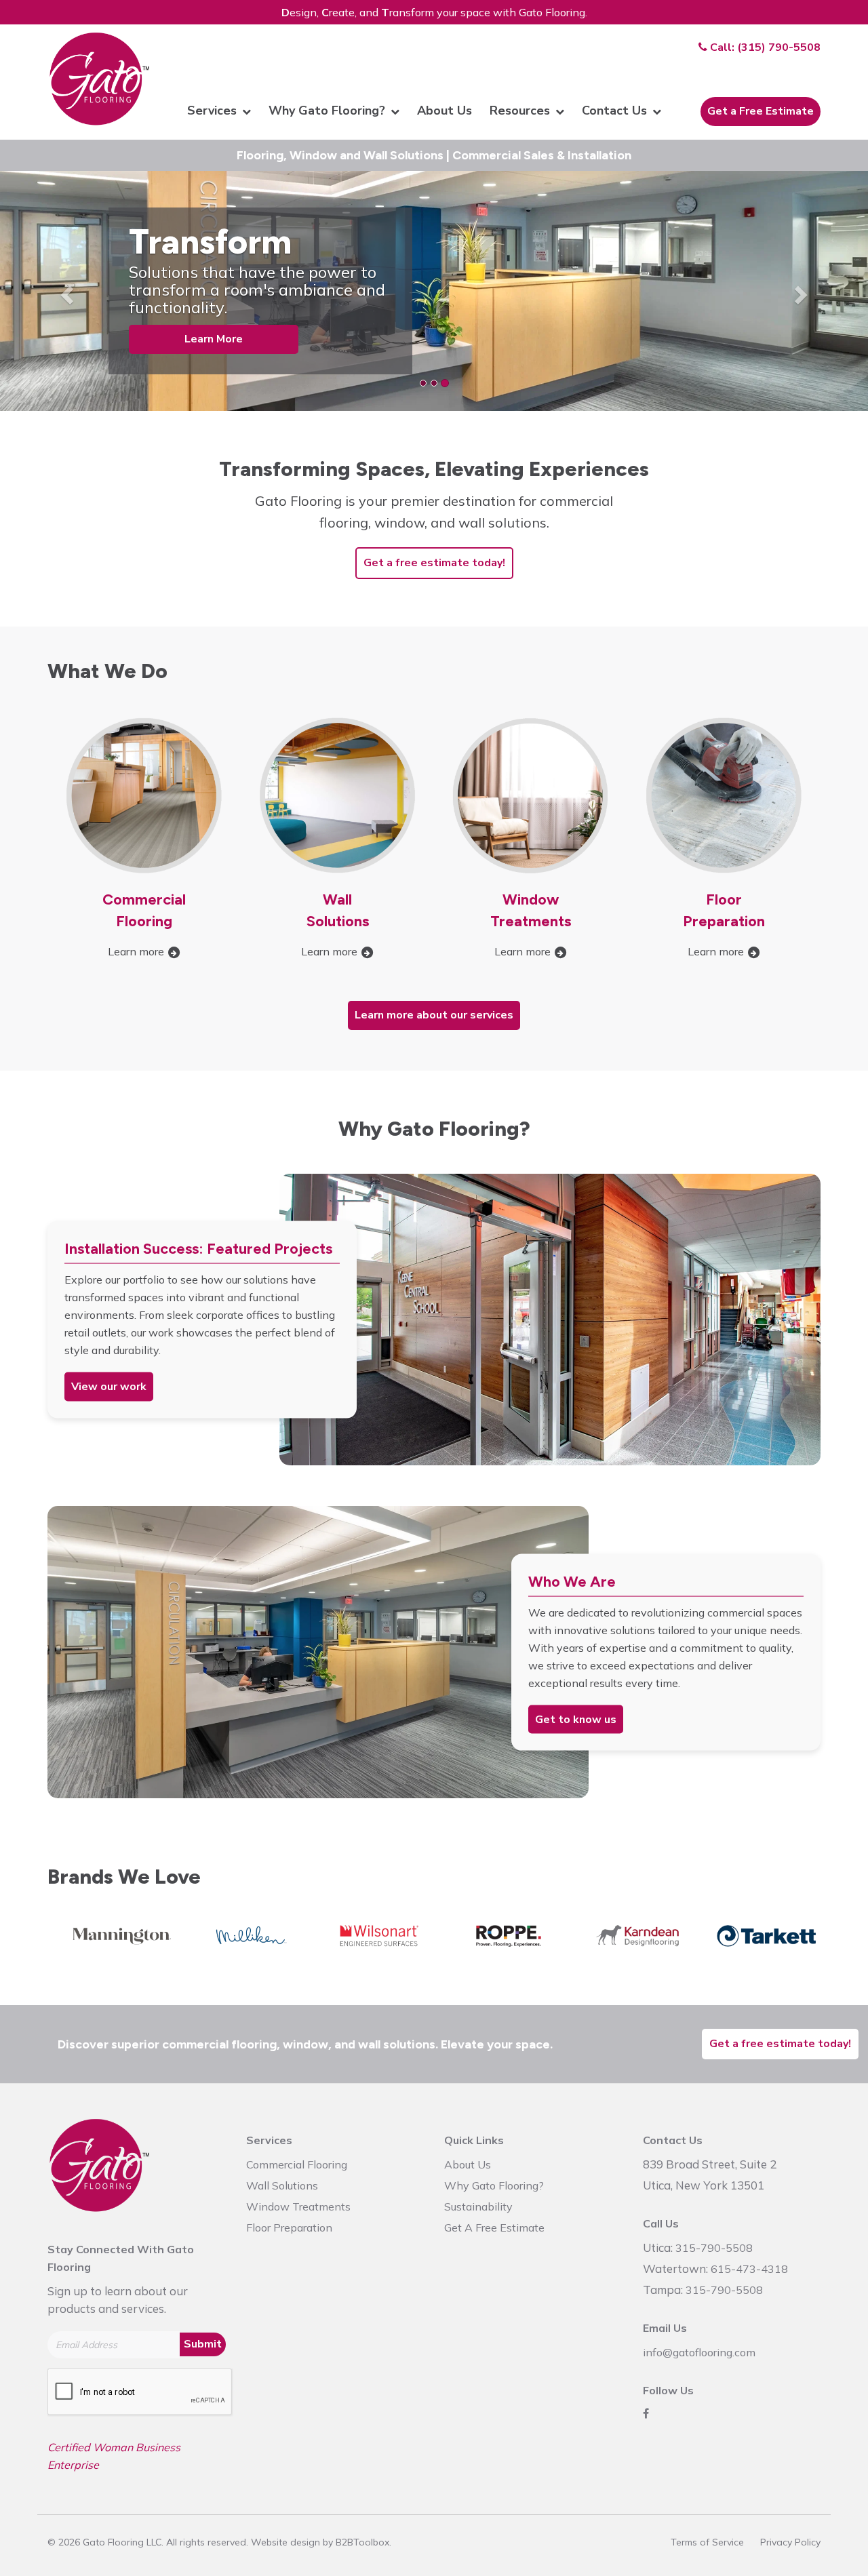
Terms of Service (707, 2542)
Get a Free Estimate (761, 111)
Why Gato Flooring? (494, 2185)
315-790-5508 (714, 2248)
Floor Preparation (289, 2227)
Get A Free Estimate (494, 2227)
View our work (109, 1387)
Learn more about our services (434, 1015)
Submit (203, 2344)
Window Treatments (298, 2206)
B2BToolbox (362, 2542)
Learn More (214, 339)
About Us (468, 2164)
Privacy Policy (790, 2542)
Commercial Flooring (297, 2164)
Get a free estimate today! (434, 563)
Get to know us (576, 1719)
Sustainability (478, 2206)
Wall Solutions (282, 2185)
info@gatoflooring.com (699, 2352)
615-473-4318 (749, 2269)
